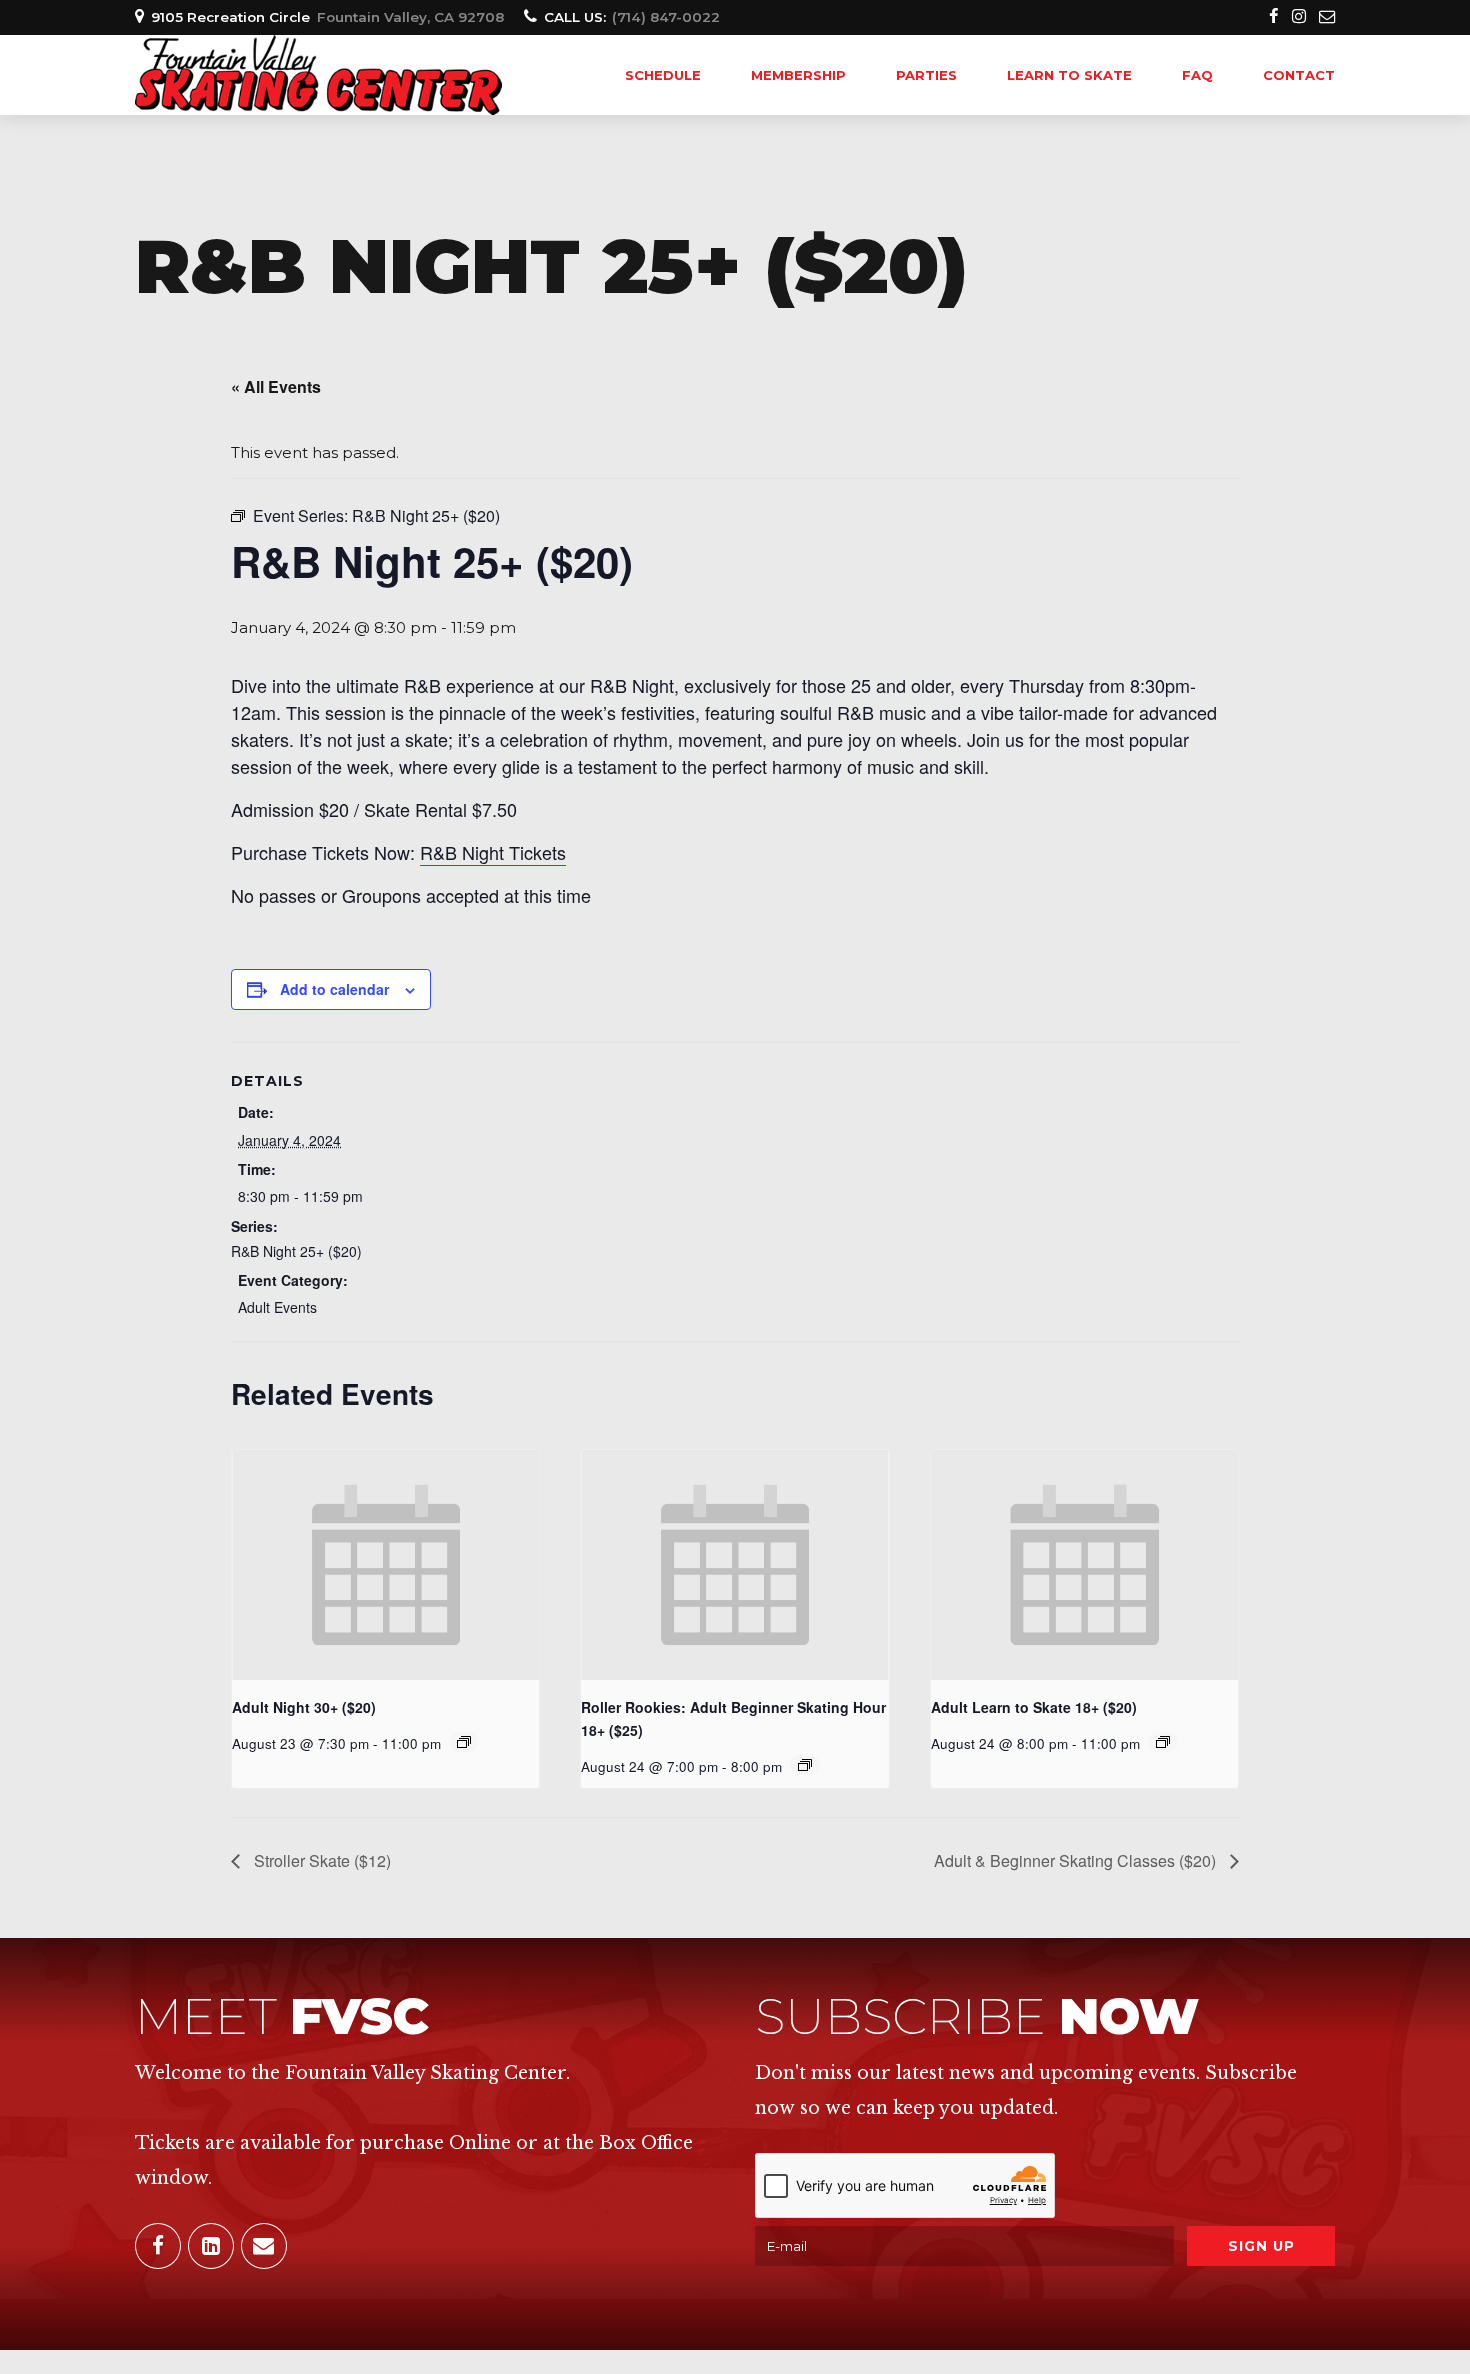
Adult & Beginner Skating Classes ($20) (1077, 1860)
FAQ (1197, 75)
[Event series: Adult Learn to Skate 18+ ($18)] (1163, 1742)
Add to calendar (334, 989)
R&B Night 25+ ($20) (296, 1251)
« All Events (276, 386)
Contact (1299, 75)
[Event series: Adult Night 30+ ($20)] (464, 1742)
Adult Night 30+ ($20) (304, 1707)
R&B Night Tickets (493, 852)
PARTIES (926, 75)
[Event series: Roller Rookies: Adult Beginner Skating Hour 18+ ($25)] (805, 1765)
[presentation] (385, 1565)
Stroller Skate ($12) (320, 1860)
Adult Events (277, 1307)
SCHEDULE (663, 75)
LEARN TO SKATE (1069, 75)
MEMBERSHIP (798, 75)
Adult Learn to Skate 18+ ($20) (1034, 1707)
